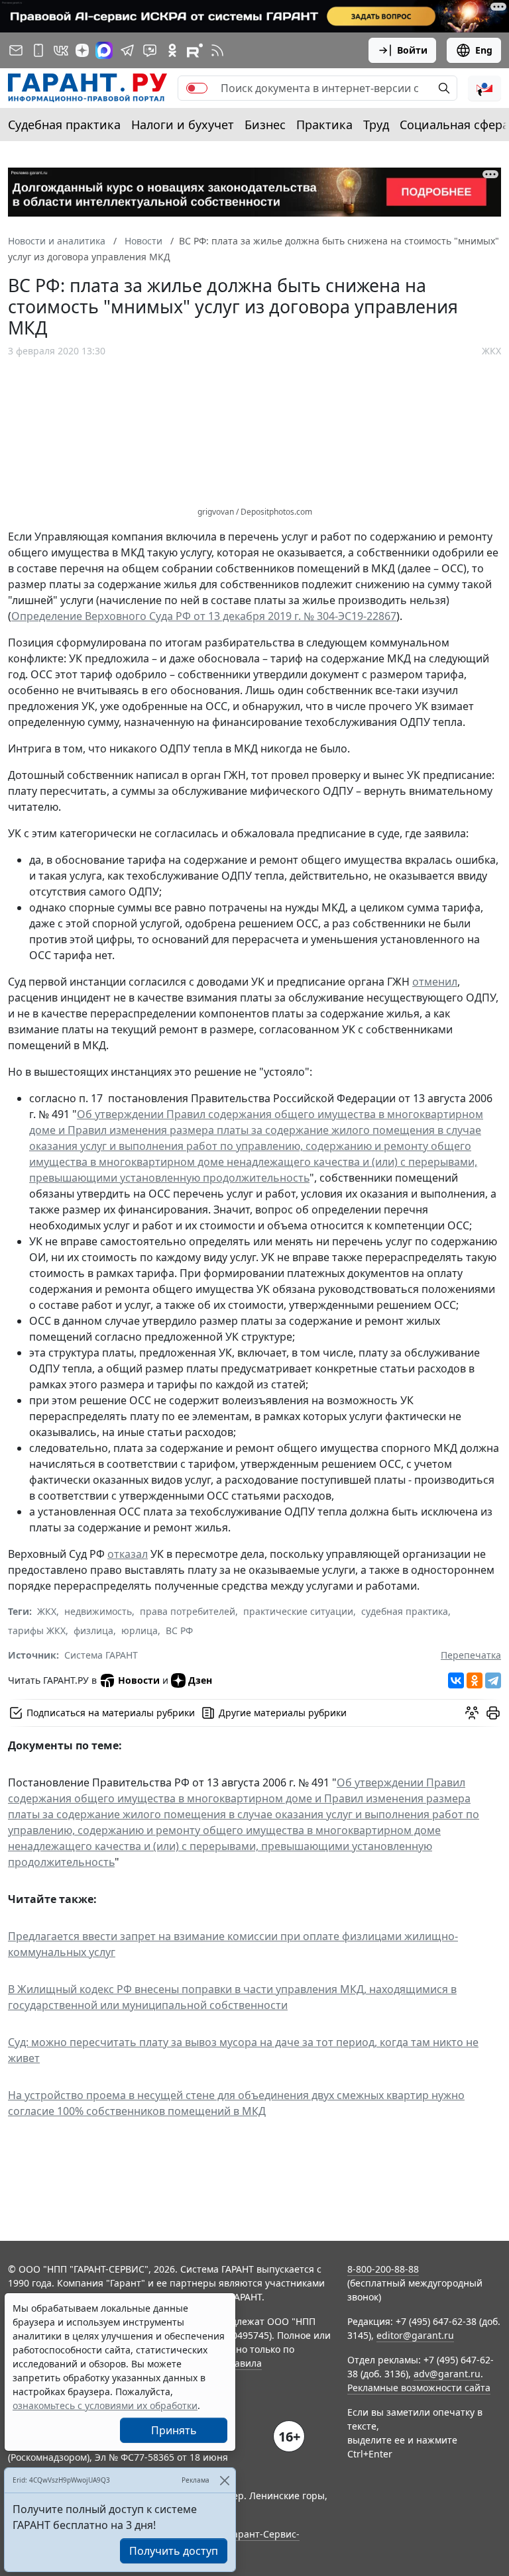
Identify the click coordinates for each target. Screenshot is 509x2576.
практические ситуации (298, 1611)
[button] (484, 88)
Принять (174, 2430)
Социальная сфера (454, 125)
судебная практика (405, 1611)
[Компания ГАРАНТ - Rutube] (195, 50)
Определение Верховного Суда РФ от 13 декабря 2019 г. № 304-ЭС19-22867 (204, 616)
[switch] (197, 88)
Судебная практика (64, 125)
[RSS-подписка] (217, 50)
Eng (484, 50)
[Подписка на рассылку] (16, 50)
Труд (376, 125)
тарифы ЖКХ (37, 1630)
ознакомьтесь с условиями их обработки (105, 2405)
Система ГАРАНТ (101, 1655)
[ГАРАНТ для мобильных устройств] (38, 50)
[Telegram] (493, 1680)
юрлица (140, 1630)
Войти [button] (412, 50)
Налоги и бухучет (183, 125)
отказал (128, 1554)
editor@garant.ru (415, 2335)
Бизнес (265, 125)
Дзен (200, 1680)
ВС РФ (179, 1630)
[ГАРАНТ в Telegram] (127, 50)
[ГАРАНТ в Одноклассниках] (172, 50)
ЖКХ (491, 351)
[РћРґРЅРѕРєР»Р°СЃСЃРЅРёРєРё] (475, 1680)
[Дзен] (82, 50)
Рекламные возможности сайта (419, 2388)
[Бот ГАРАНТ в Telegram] (150, 50)
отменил (435, 982)
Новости (139, 1680)
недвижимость (98, 1611)
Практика (324, 125)
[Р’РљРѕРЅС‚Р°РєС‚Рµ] (456, 1680)
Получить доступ (174, 2551)
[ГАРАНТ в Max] (104, 50)
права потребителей (188, 1611)
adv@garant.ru (447, 2374)
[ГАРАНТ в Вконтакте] (61, 50)
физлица (93, 1630)
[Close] (224, 2480)
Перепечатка (471, 1655)
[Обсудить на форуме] (472, 1713)
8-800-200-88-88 (383, 2269)
